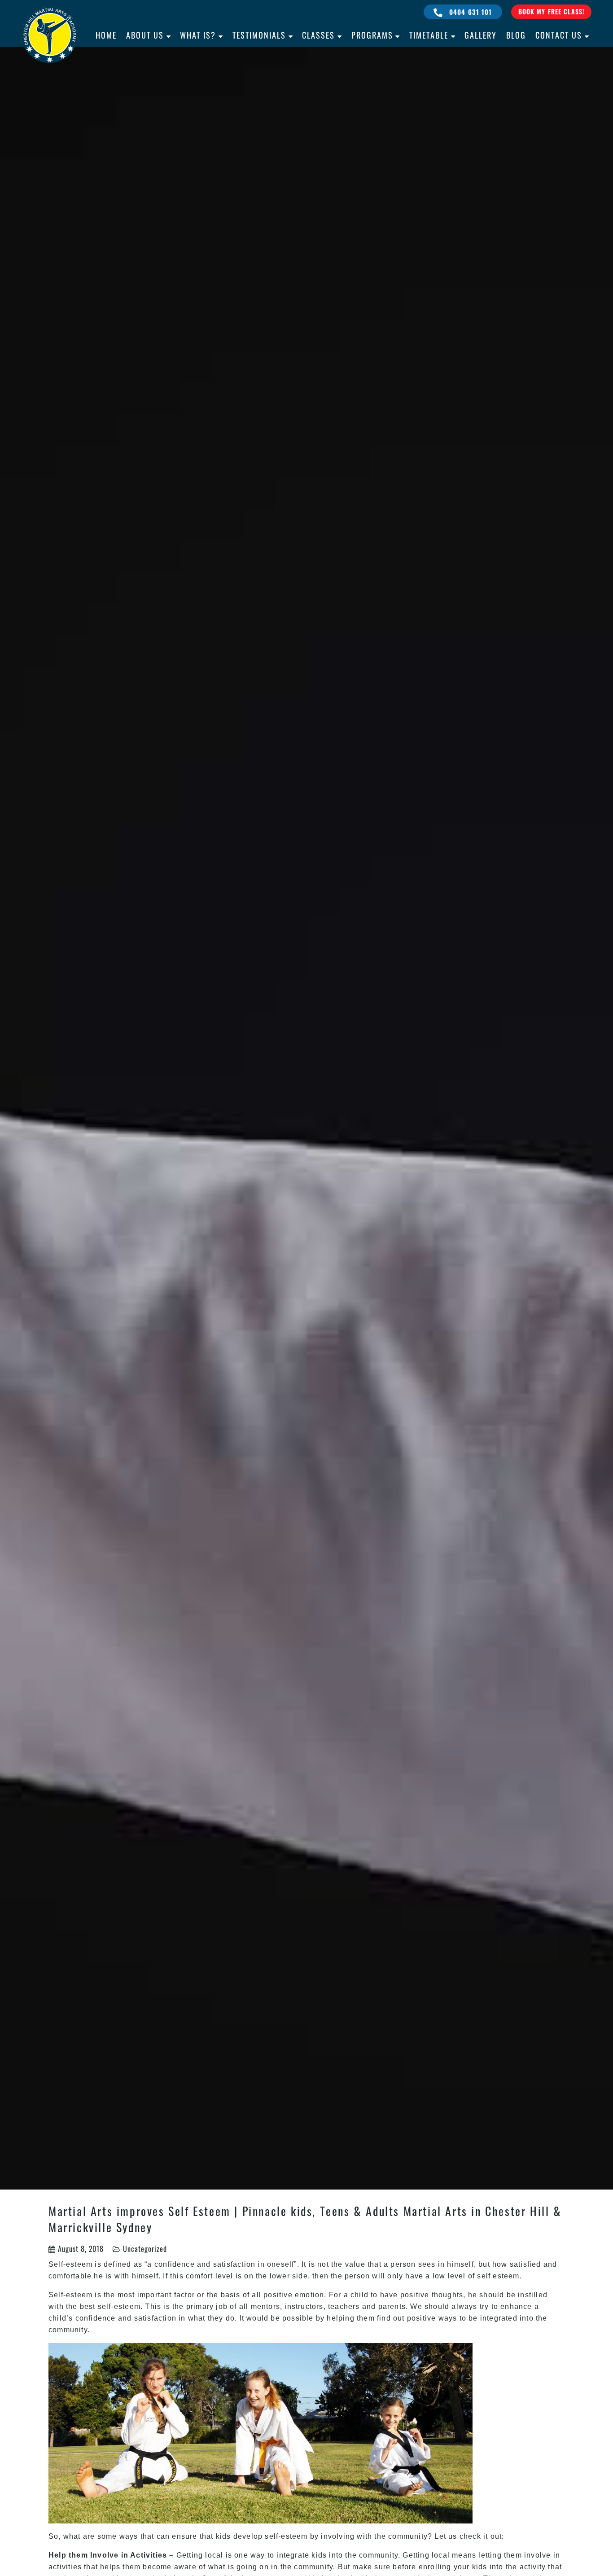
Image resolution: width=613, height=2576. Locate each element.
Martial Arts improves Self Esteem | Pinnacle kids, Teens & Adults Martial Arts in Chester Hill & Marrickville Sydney (305, 2219)
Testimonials (259, 35)
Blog (516, 35)
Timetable (429, 35)
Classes (318, 35)
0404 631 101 (470, 12)
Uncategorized (145, 2249)
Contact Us (559, 35)
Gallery (481, 35)
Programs (372, 35)
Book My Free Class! (551, 11)
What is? (198, 35)
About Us (145, 35)
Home (106, 35)
